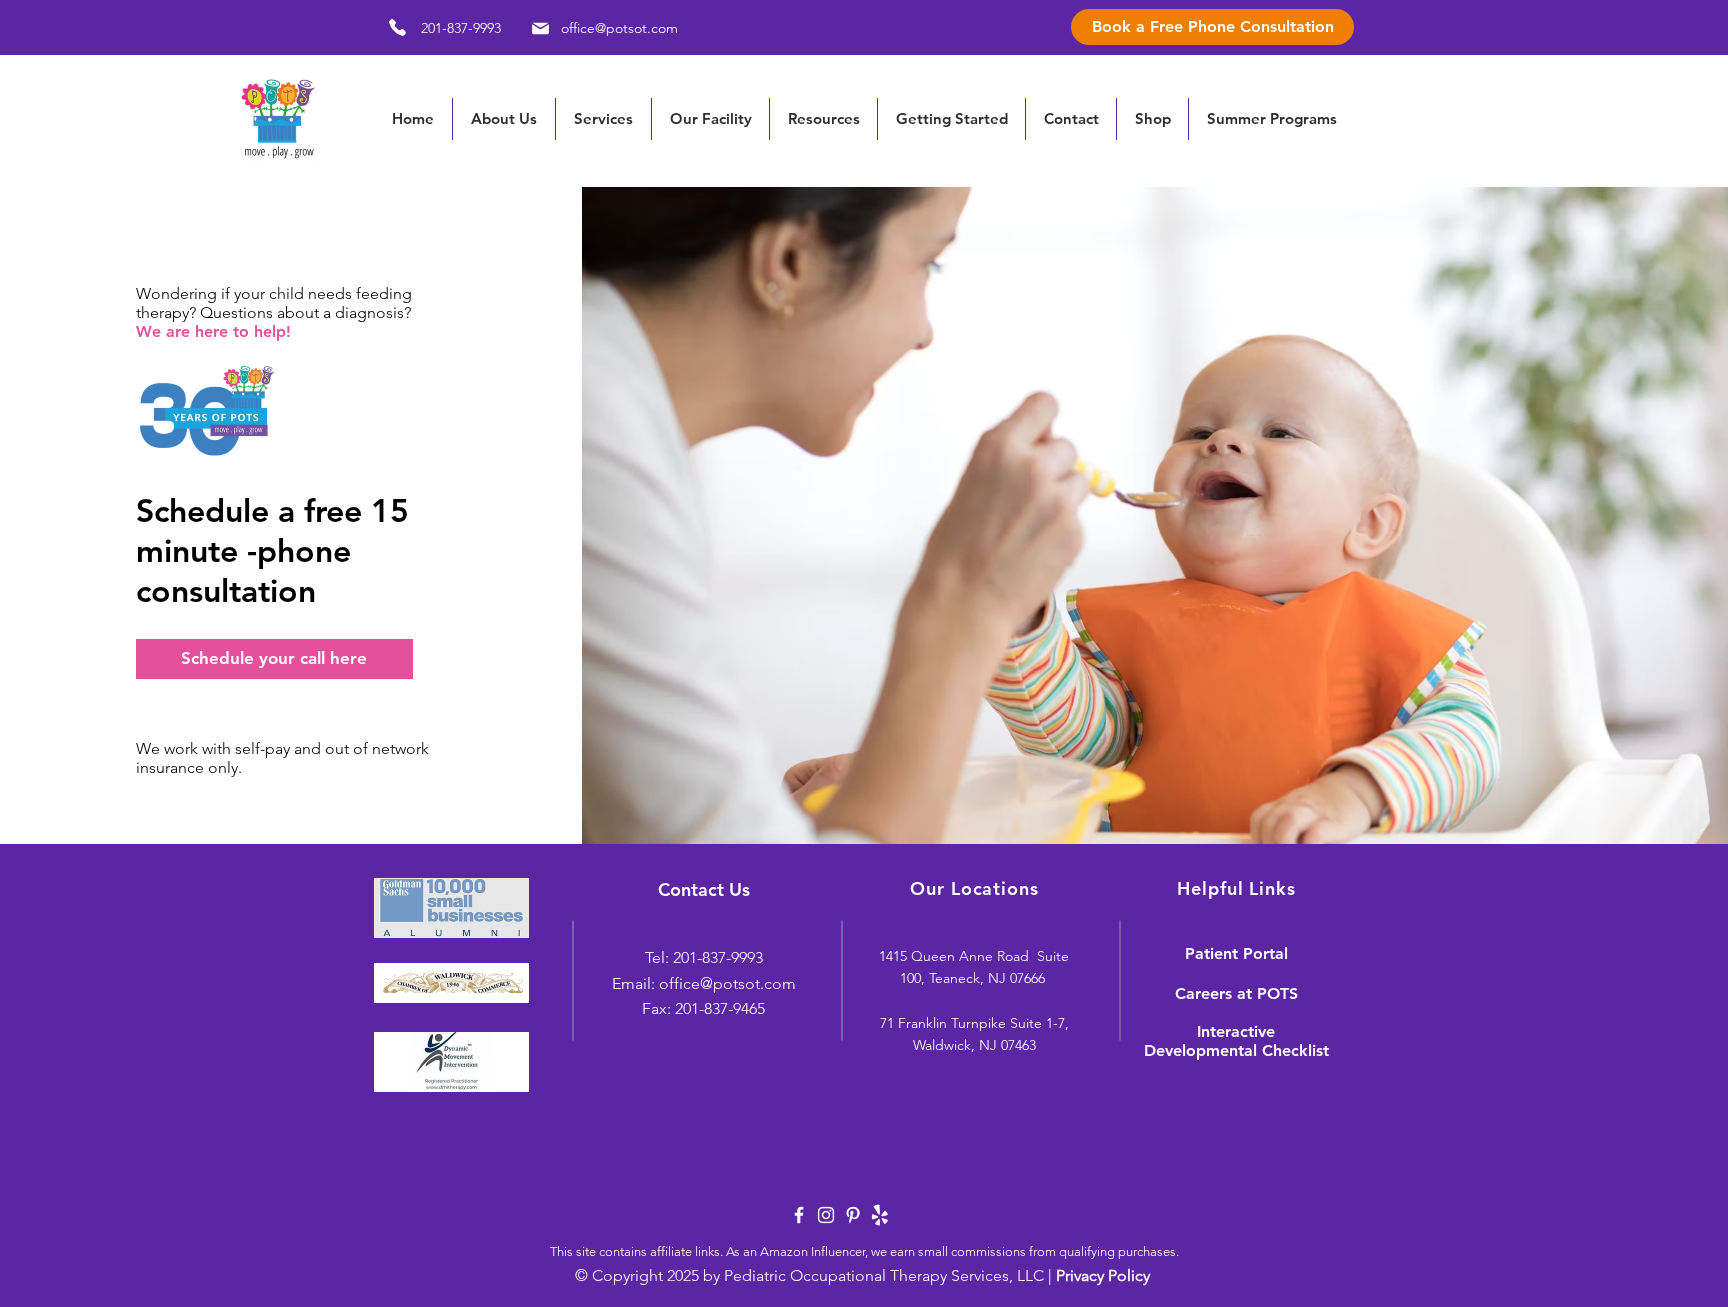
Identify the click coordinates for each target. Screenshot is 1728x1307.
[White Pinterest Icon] (853, 1215)
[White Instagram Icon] (826, 1215)
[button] (823, 119)
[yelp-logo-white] (880, 1215)
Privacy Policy (1103, 1275)
